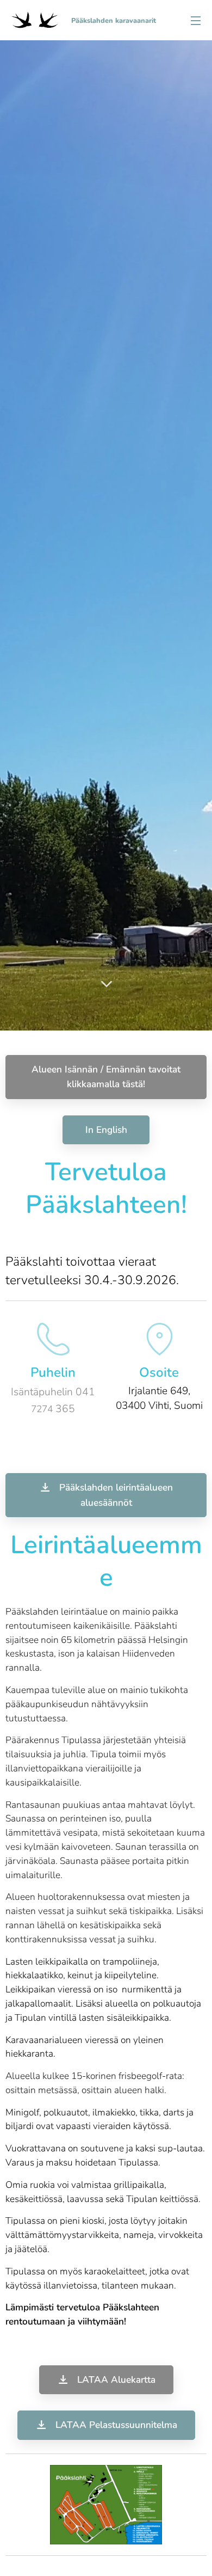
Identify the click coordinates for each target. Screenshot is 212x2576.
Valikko (196, 20)
